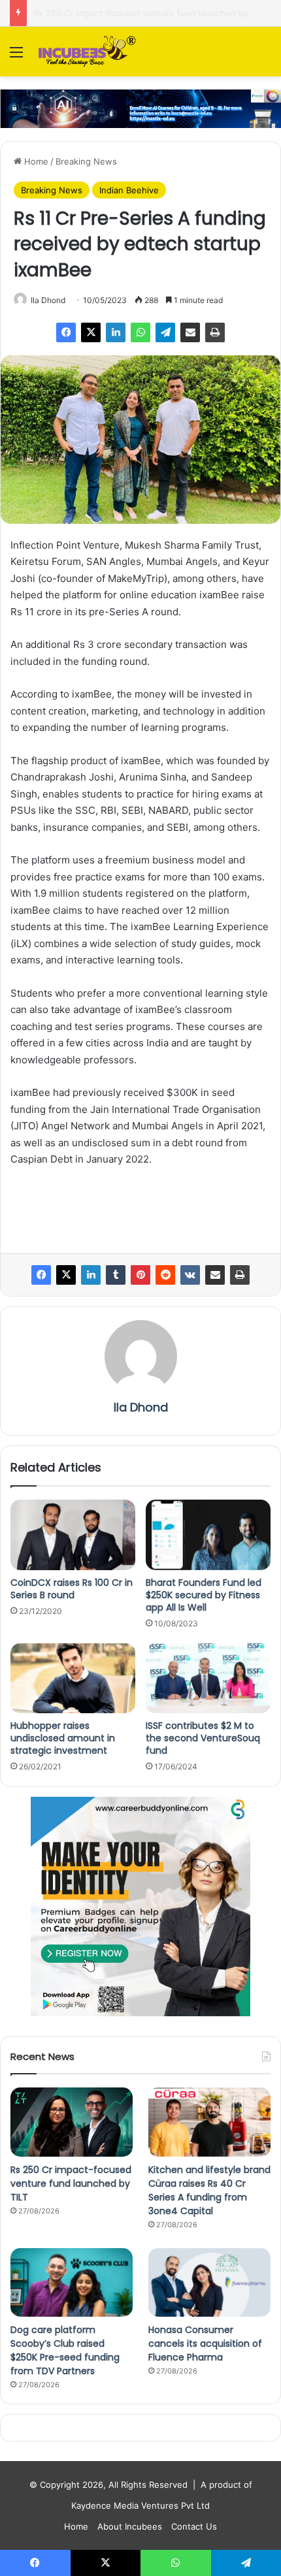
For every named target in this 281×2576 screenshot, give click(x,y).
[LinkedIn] (116, 332)
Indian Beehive (129, 190)
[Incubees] (85, 52)
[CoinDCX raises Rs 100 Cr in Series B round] (73, 1535)
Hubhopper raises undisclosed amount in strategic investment (63, 1738)
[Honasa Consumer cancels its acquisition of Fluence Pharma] (209, 2283)
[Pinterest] (140, 1275)
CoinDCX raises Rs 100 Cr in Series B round (72, 1589)
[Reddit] (165, 1275)
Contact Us (194, 2526)
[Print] (215, 332)
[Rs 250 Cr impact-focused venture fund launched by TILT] (72, 2122)
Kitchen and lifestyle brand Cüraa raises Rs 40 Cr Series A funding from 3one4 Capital (209, 2190)
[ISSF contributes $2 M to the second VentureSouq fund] (208, 1679)
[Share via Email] (190, 332)
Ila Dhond (48, 300)
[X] (91, 332)
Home (35, 161)
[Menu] (16, 56)
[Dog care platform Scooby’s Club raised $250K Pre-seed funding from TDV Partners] (72, 2283)
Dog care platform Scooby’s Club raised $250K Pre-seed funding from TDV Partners (65, 2350)
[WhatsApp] (140, 332)
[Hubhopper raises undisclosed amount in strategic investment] (73, 1679)
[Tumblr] (116, 1275)
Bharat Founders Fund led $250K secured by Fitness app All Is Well (204, 1595)
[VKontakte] (190, 1275)
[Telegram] (165, 332)
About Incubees (130, 2526)
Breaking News (86, 161)
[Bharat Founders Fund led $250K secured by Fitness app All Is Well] (208, 1535)
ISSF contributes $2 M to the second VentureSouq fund (203, 1738)
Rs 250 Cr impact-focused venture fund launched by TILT (71, 2183)
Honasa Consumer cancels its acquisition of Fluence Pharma (205, 2343)
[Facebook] (66, 332)
